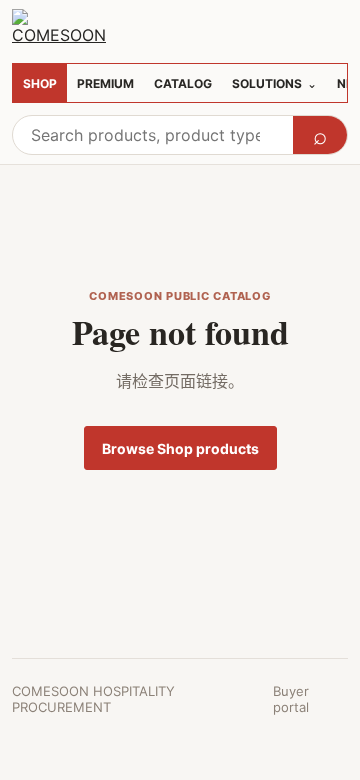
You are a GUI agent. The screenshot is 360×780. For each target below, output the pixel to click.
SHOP (40, 83)
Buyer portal (291, 699)
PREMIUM (105, 83)
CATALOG (183, 83)
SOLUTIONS (274, 83)
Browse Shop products (180, 448)
